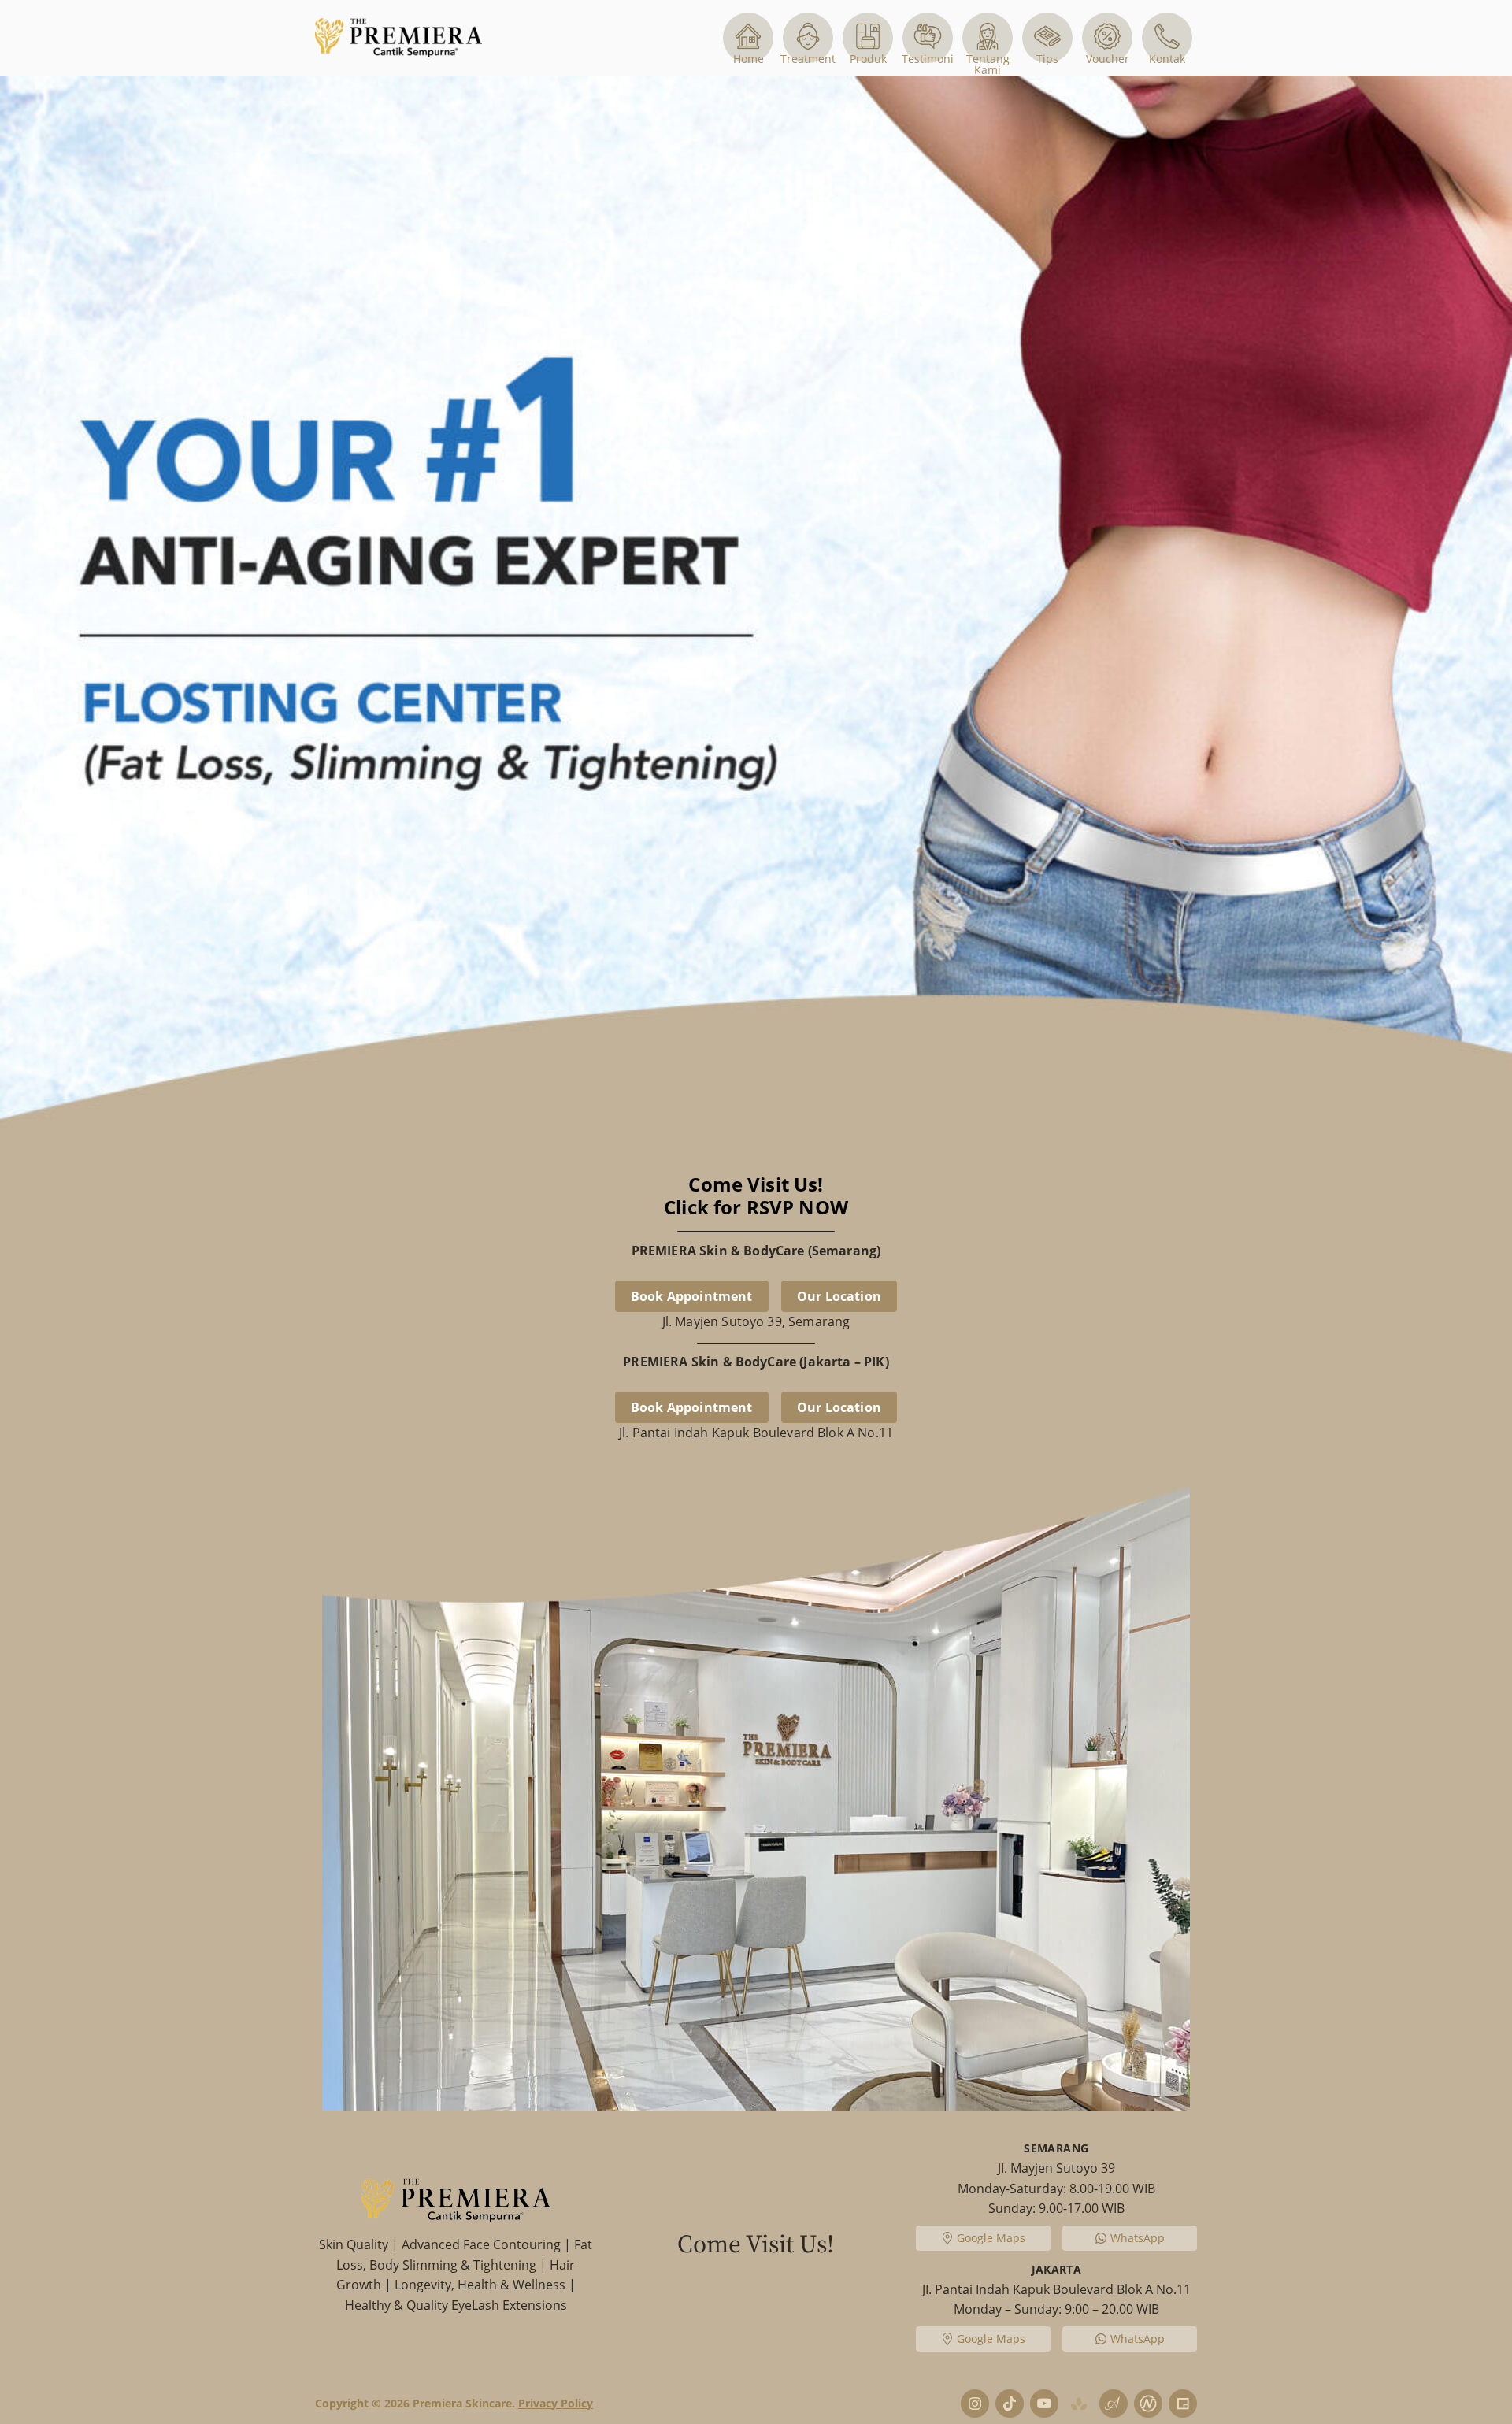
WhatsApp (1138, 2238)
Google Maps (990, 2238)
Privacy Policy (556, 2403)
